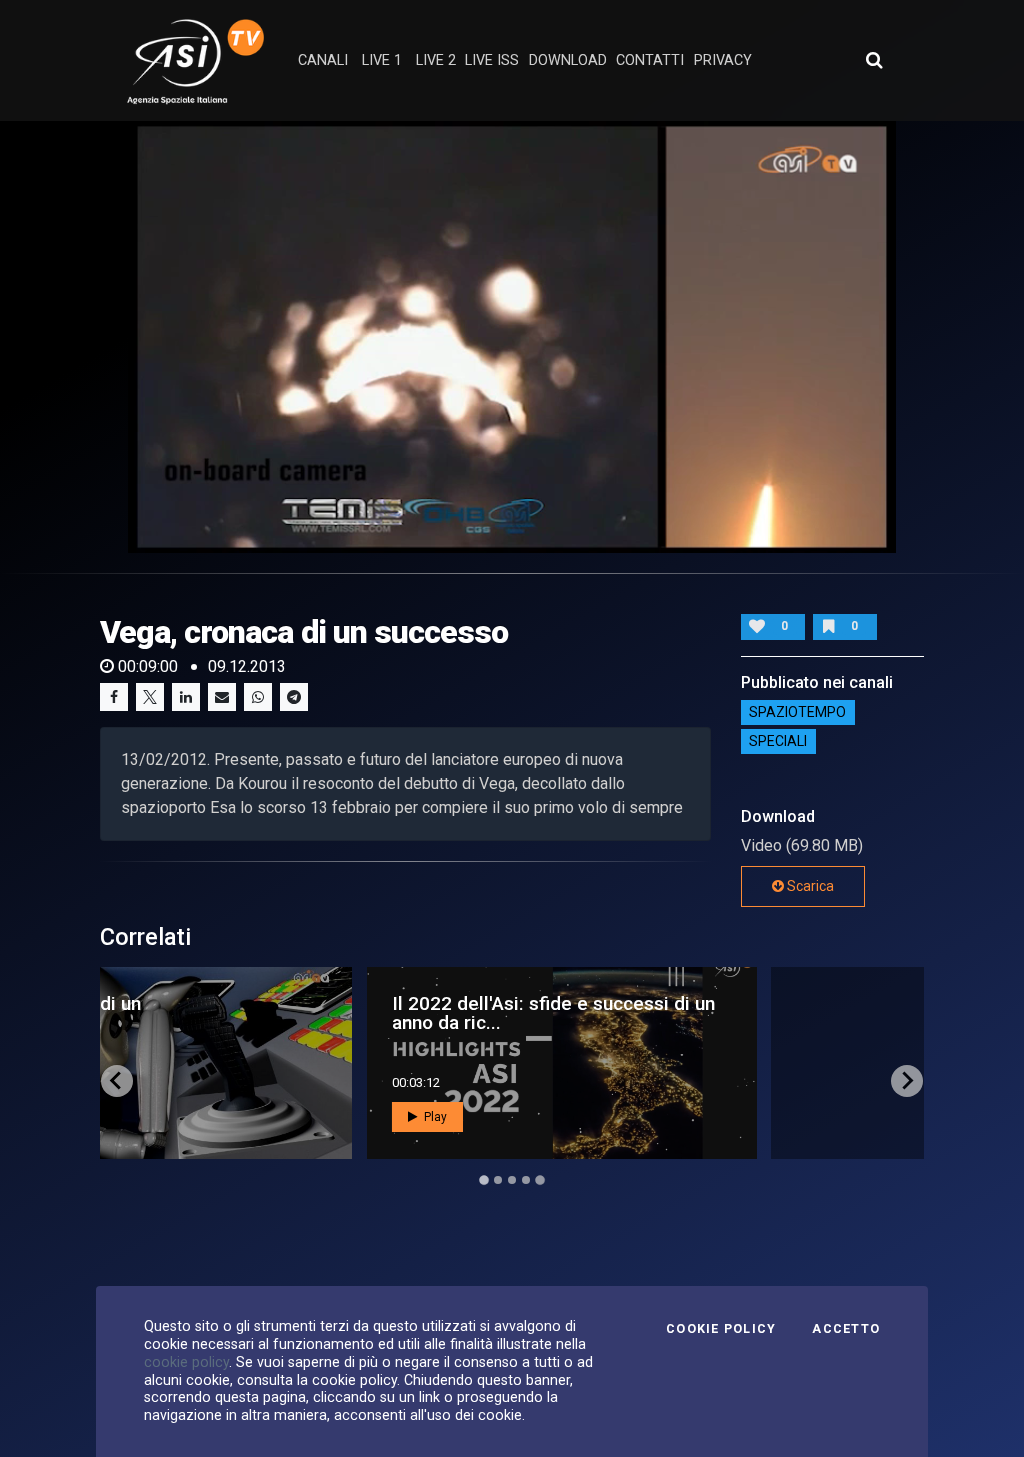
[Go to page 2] (498, 1180)
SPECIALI (778, 742)
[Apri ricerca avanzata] (874, 60)
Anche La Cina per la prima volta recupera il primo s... (683, 1013)
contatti (650, 60)
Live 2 (436, 60)
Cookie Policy (721, 1329)
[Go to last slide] (117, 1081)
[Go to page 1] (483, 1179)
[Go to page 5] (540, 1180)
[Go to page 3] (512, 1180)
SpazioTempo (797, 713)
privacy (723, 60)
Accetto (846, 1329)
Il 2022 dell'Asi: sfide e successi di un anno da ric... (301, 1013)
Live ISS (492, 60)
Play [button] (182, 1117)
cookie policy (186, 1362)
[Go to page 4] (526, 1180)
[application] (512, 337)
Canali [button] (323, 60)
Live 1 (382, 60)
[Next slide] (907, 1081)
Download (568, 60)
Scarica (809, 886)
